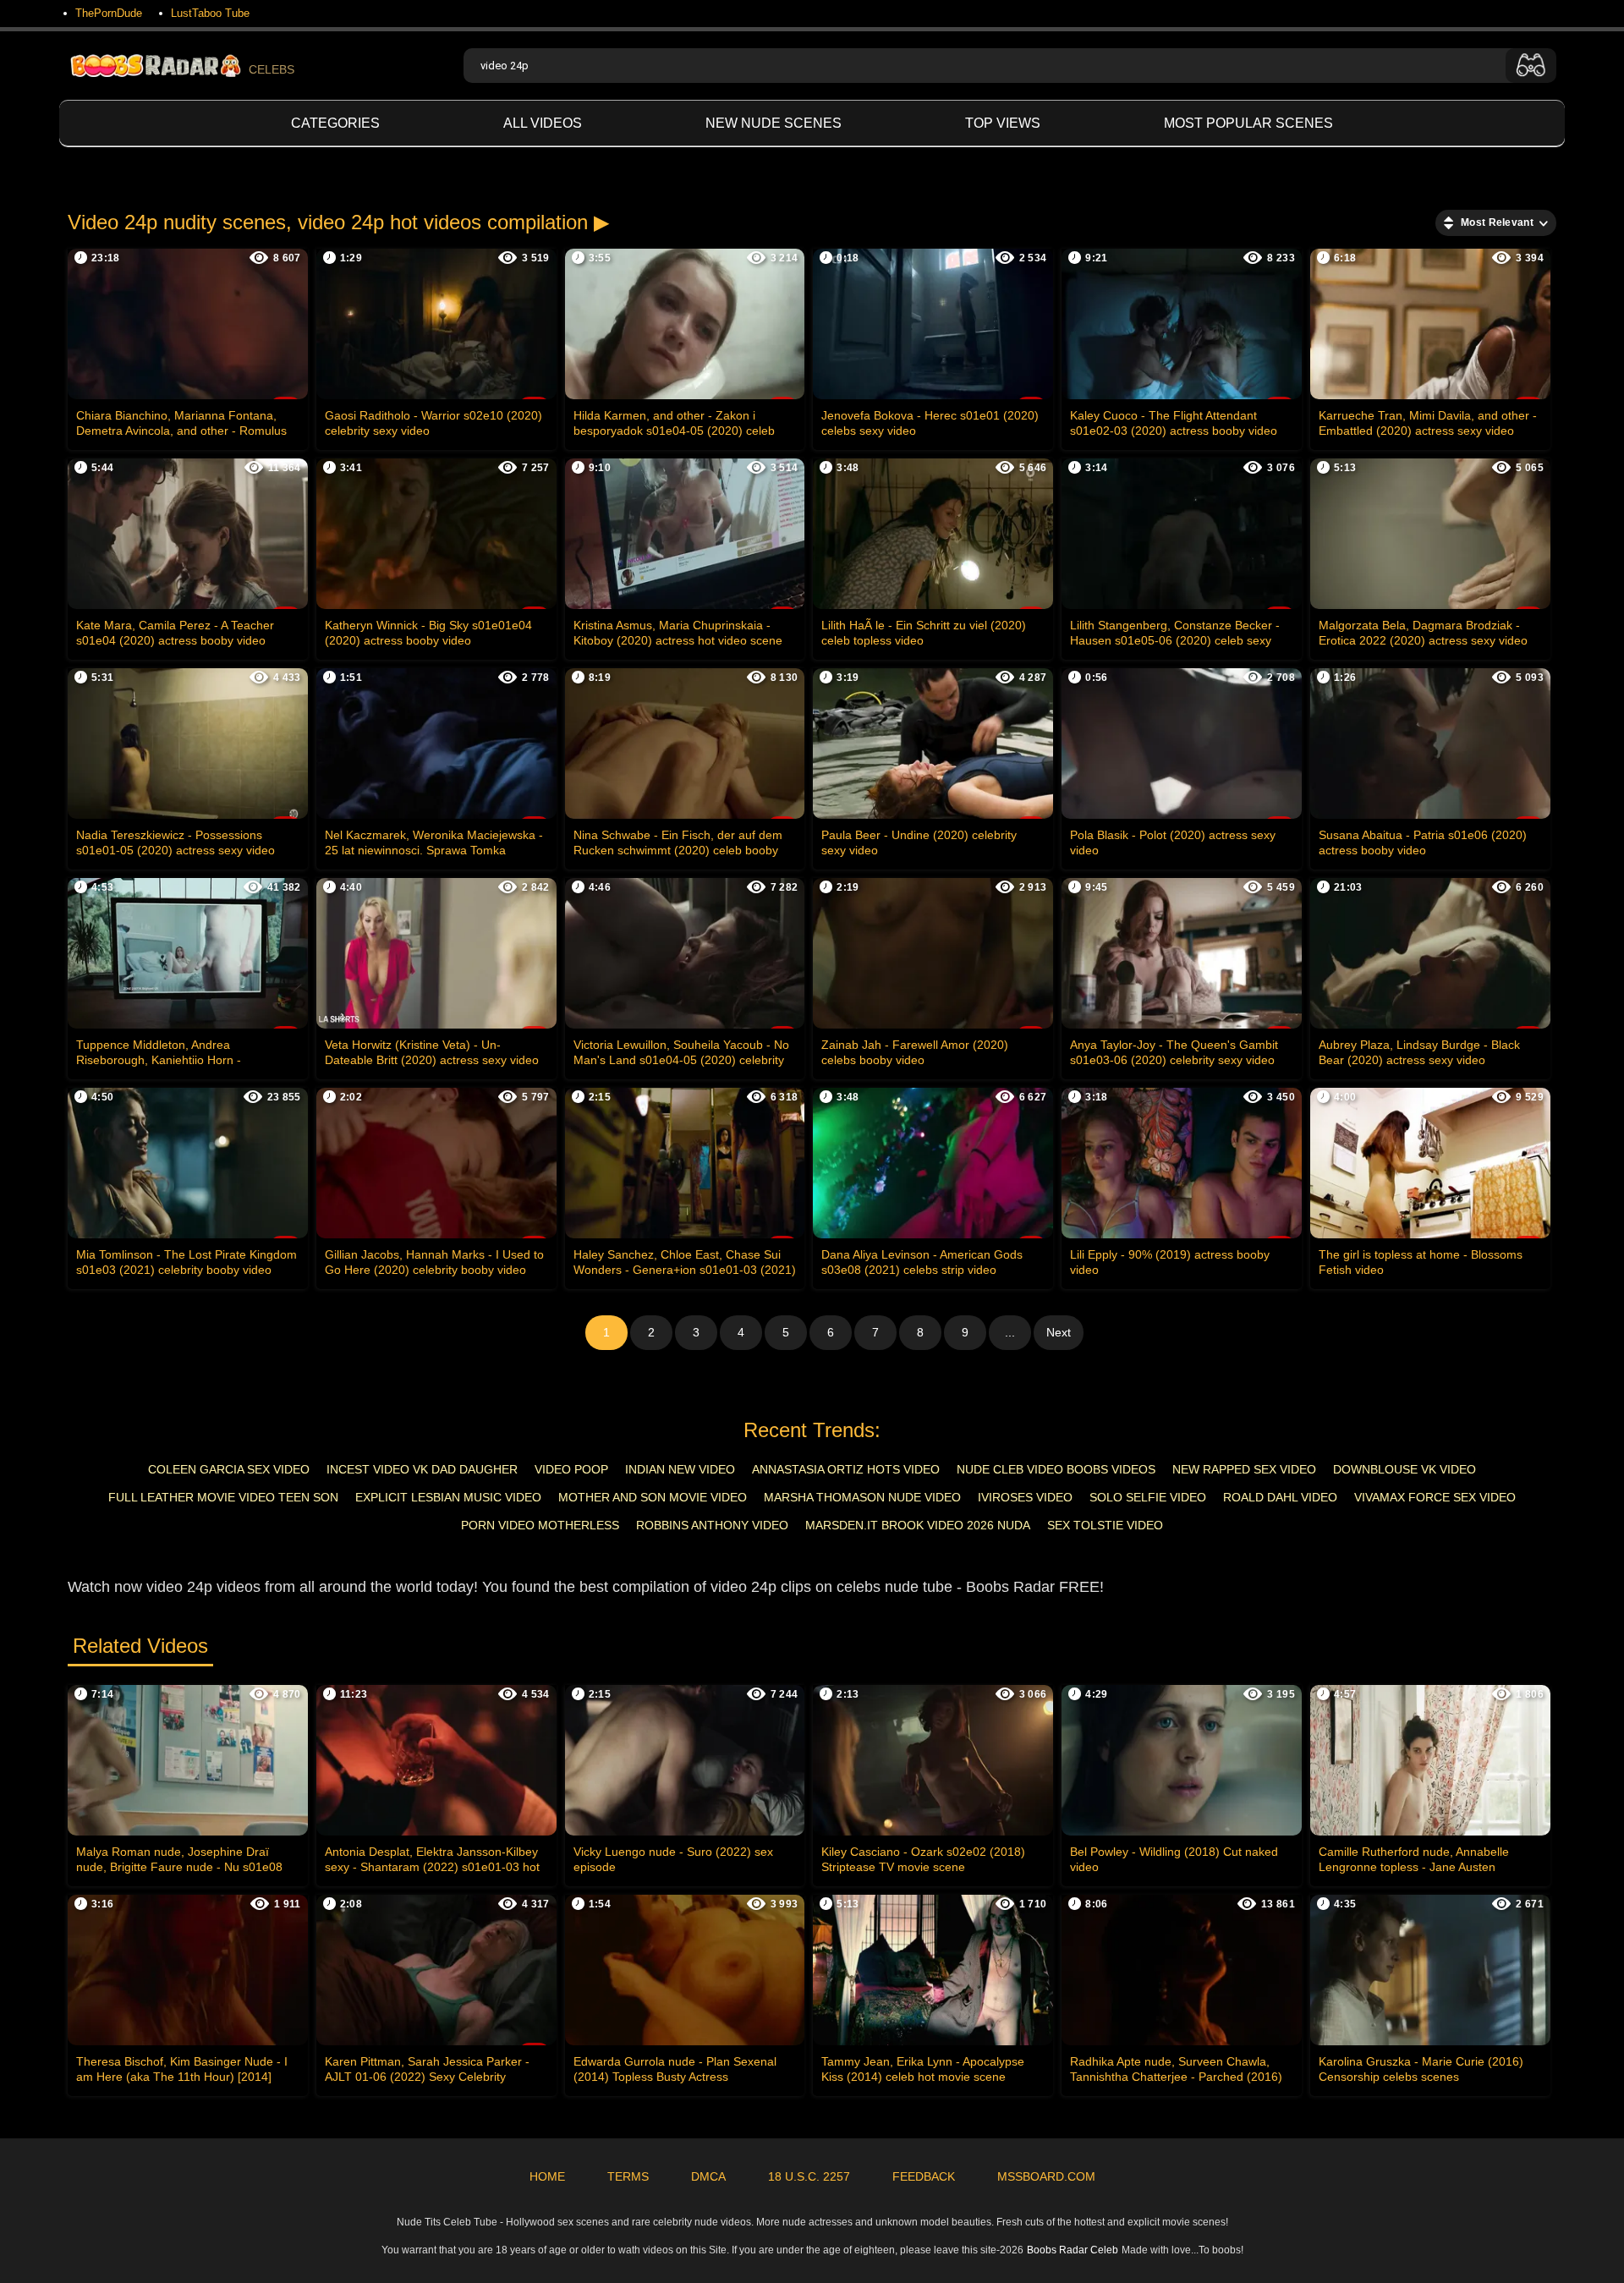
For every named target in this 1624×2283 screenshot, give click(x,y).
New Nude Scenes (774, 123)
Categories (335, 123)
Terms (628, 2176)
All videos (543, 123)
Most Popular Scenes (1248, 123)
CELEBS (272, 69)
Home (547, 2176)
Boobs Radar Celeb (1073, 2250)
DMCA (708, 2176)
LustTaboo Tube (210, 13)
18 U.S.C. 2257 (809, 2176)
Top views (1003, 123)
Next (1059, 1332)
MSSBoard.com (1046, 2176)
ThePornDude (109, 13)
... (1010, 1332)
